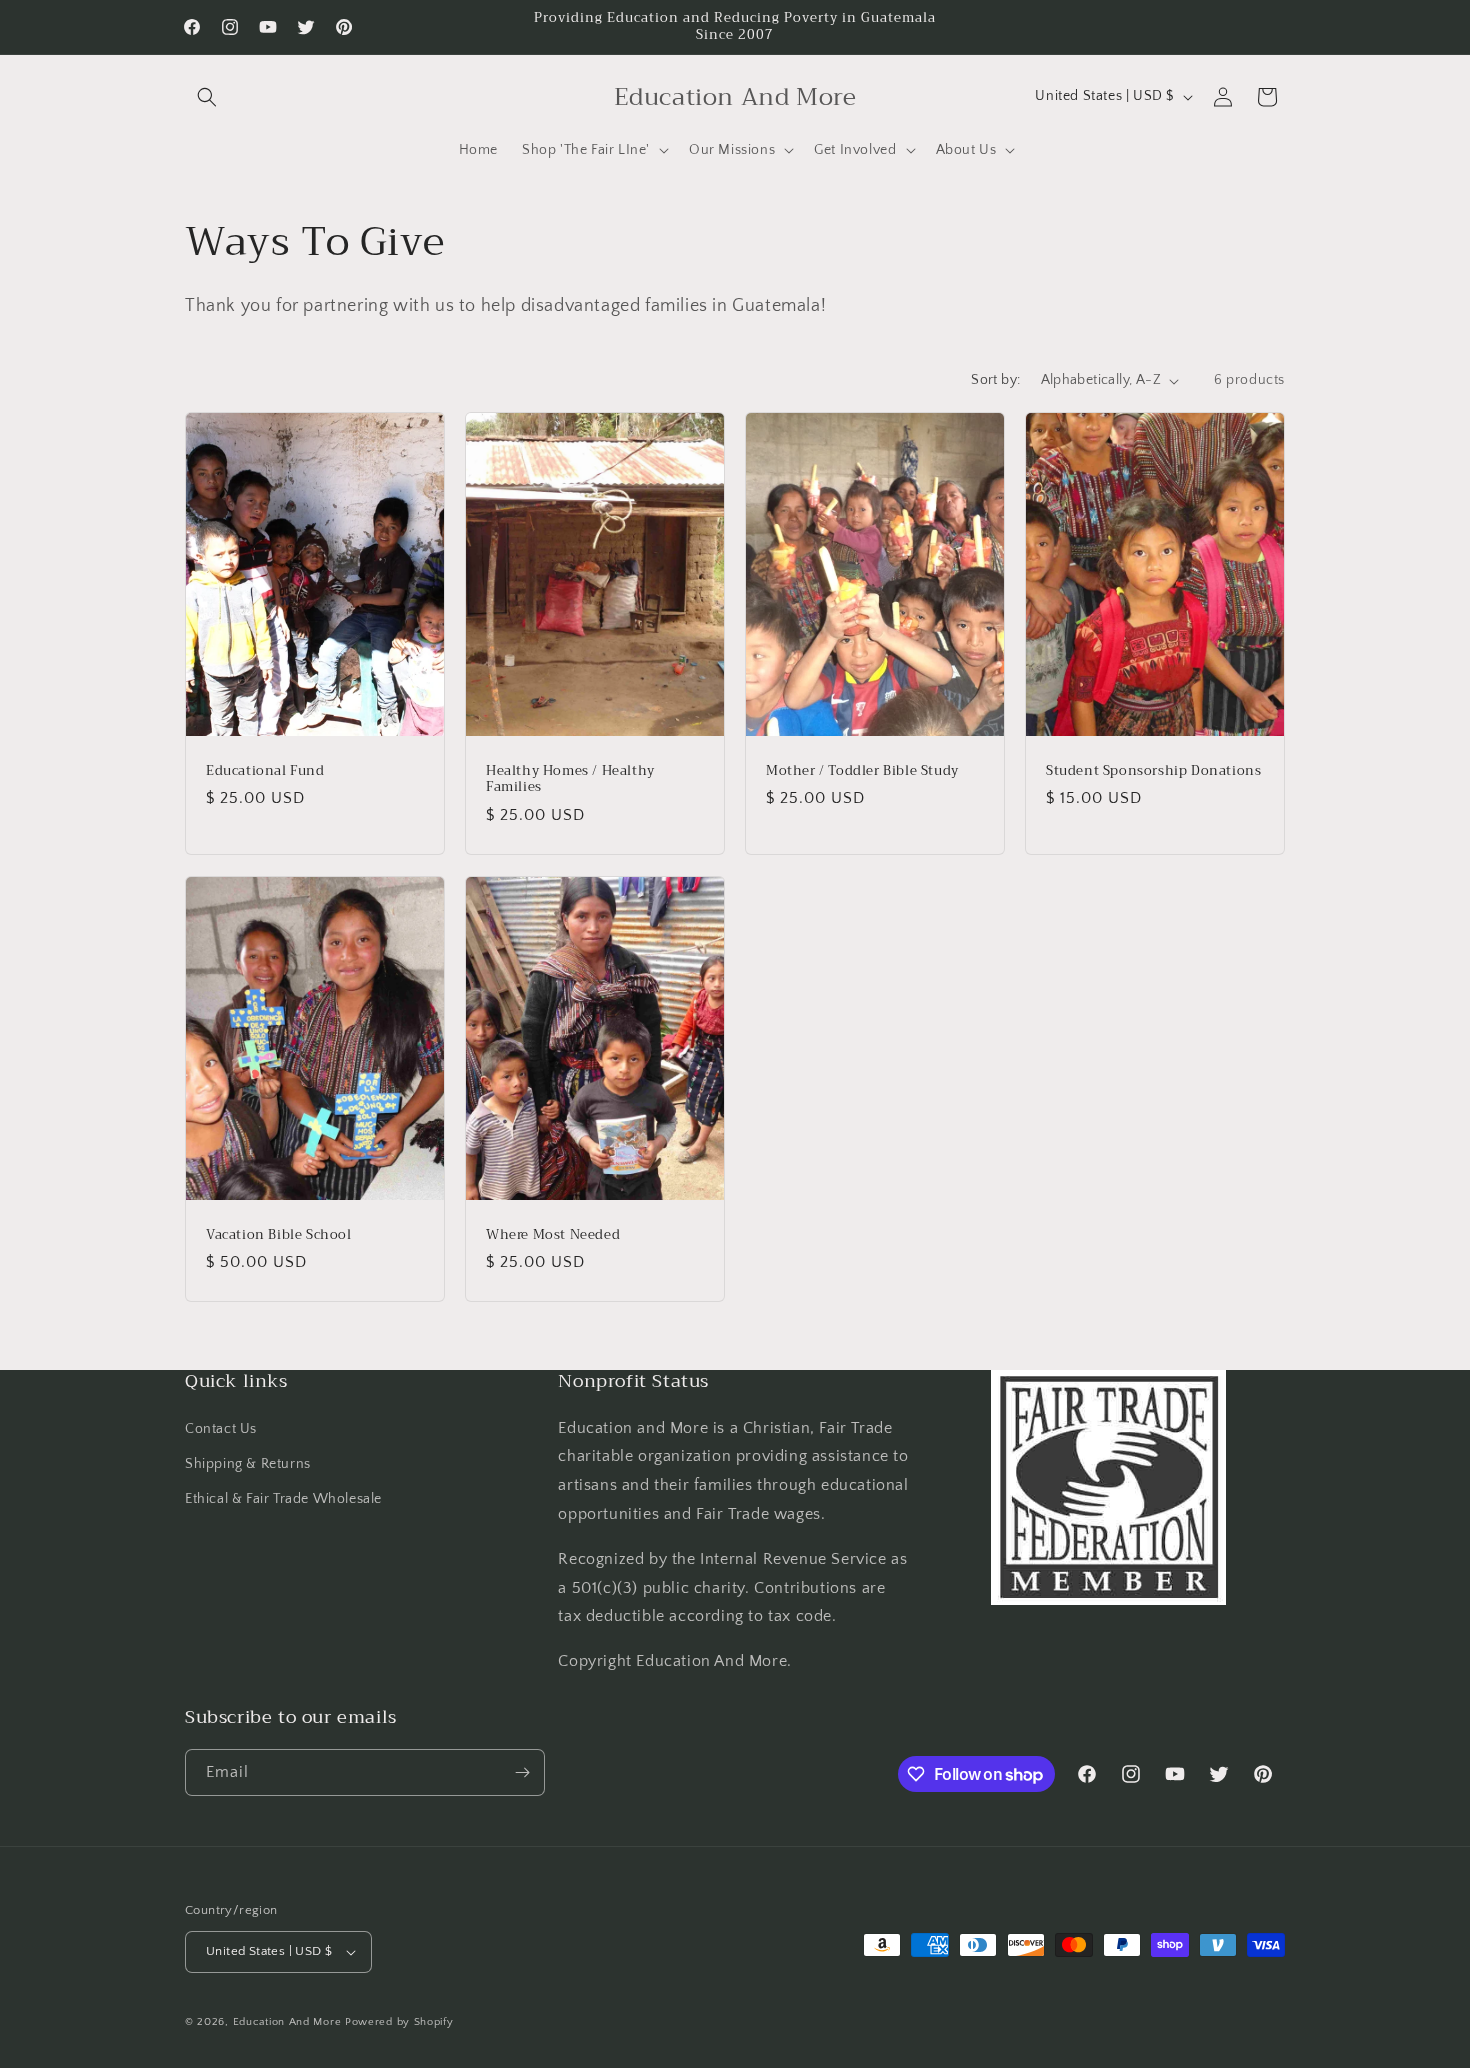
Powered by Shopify (399, 2022)
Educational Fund (265, 771)
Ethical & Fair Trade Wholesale (283, 1499)
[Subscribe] (522, 1772)
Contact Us (221, 1429)
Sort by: (995, 380)
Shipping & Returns (248, 1464)
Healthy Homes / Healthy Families (570, 780)
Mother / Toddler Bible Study (862, 771)
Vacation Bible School (279, 1234)
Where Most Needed (553, 1234)
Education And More (287, 2022)
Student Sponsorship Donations (1153, 771)
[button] (207, 97)
